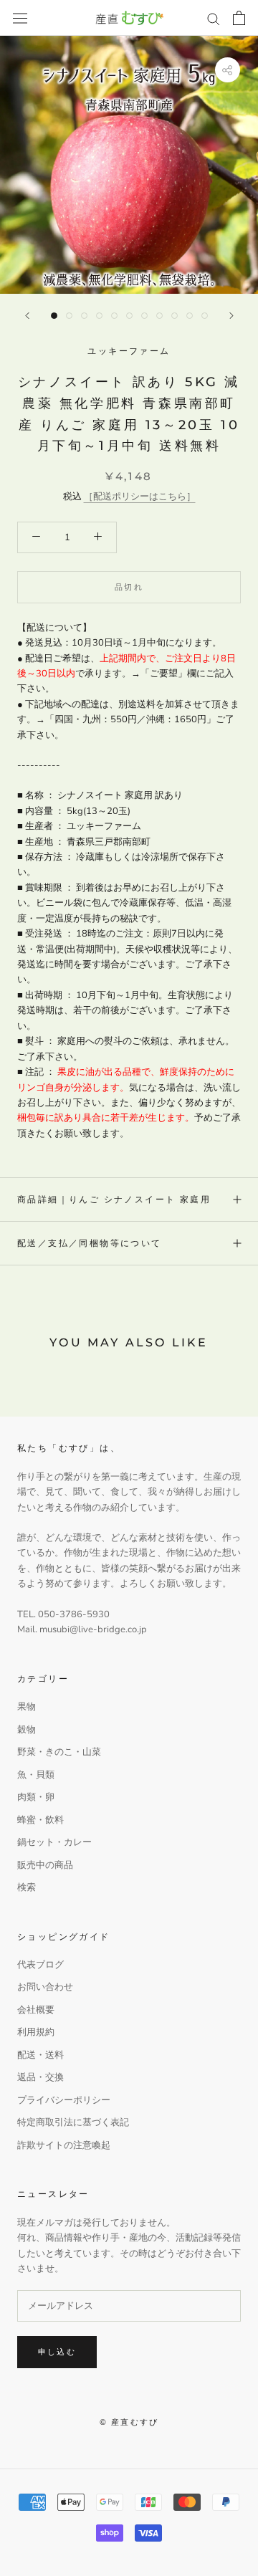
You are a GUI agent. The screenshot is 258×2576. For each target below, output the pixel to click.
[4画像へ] (99, 316)
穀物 (27, 1730)
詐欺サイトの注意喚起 (64, 2145)
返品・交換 (40, 2077)
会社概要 (36, 2010)
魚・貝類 (36, 1775)
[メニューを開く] (20, 18)
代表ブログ (40, 1965)
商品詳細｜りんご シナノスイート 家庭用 (114, 1199)
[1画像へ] (54, 316)
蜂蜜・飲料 (40, 1820)
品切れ (129, 587)
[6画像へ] (129, 316)
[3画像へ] (84, 316)
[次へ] (231, 316)
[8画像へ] (159, 316)
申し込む (57, 2352)
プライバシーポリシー (64, 2100)
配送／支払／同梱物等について (90, 1243)
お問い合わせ (45, 1987)
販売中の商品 (45, 1865)
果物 (27, 1707)
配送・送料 (40, 2055)
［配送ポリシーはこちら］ (140, 497)
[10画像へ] (190, 316)
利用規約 (36, 2032)
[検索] (214, 18)
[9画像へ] (175, 316)
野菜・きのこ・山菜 (59, 1752)
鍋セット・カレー (54, 1842)
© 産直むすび (129, 2422)
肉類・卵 (36, 1797)
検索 (27, 1887)
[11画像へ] (205, 316)
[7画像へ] (144, 316)
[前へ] (27, 316)
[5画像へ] (114, 316)
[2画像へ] (69, 316)
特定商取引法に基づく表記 (73, 2122)
